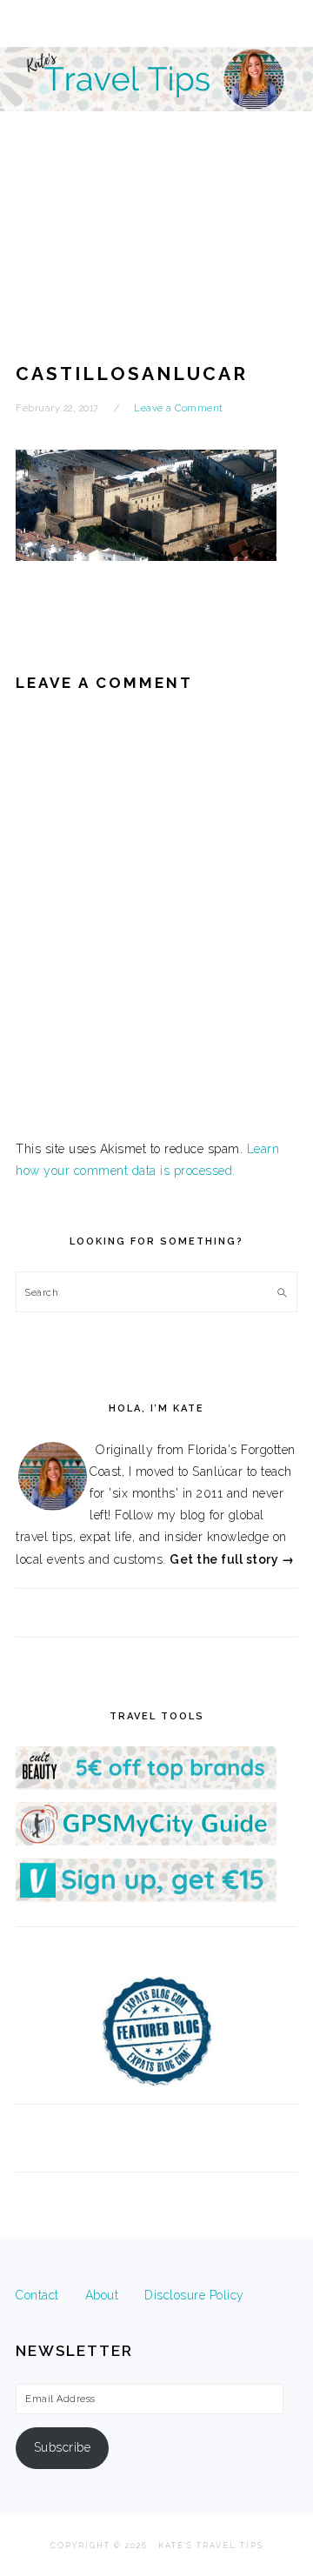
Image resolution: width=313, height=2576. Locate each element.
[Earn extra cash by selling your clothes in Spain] (146, 1898)
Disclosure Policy (194, 2295)
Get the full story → (232, 1559)
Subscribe (63, 2447)
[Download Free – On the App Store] (146, 1841)
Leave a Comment (179, 408)
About (102, 2295)
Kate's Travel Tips (156, 151)
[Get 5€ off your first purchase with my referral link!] (146, 1785)
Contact (37, 2295)
